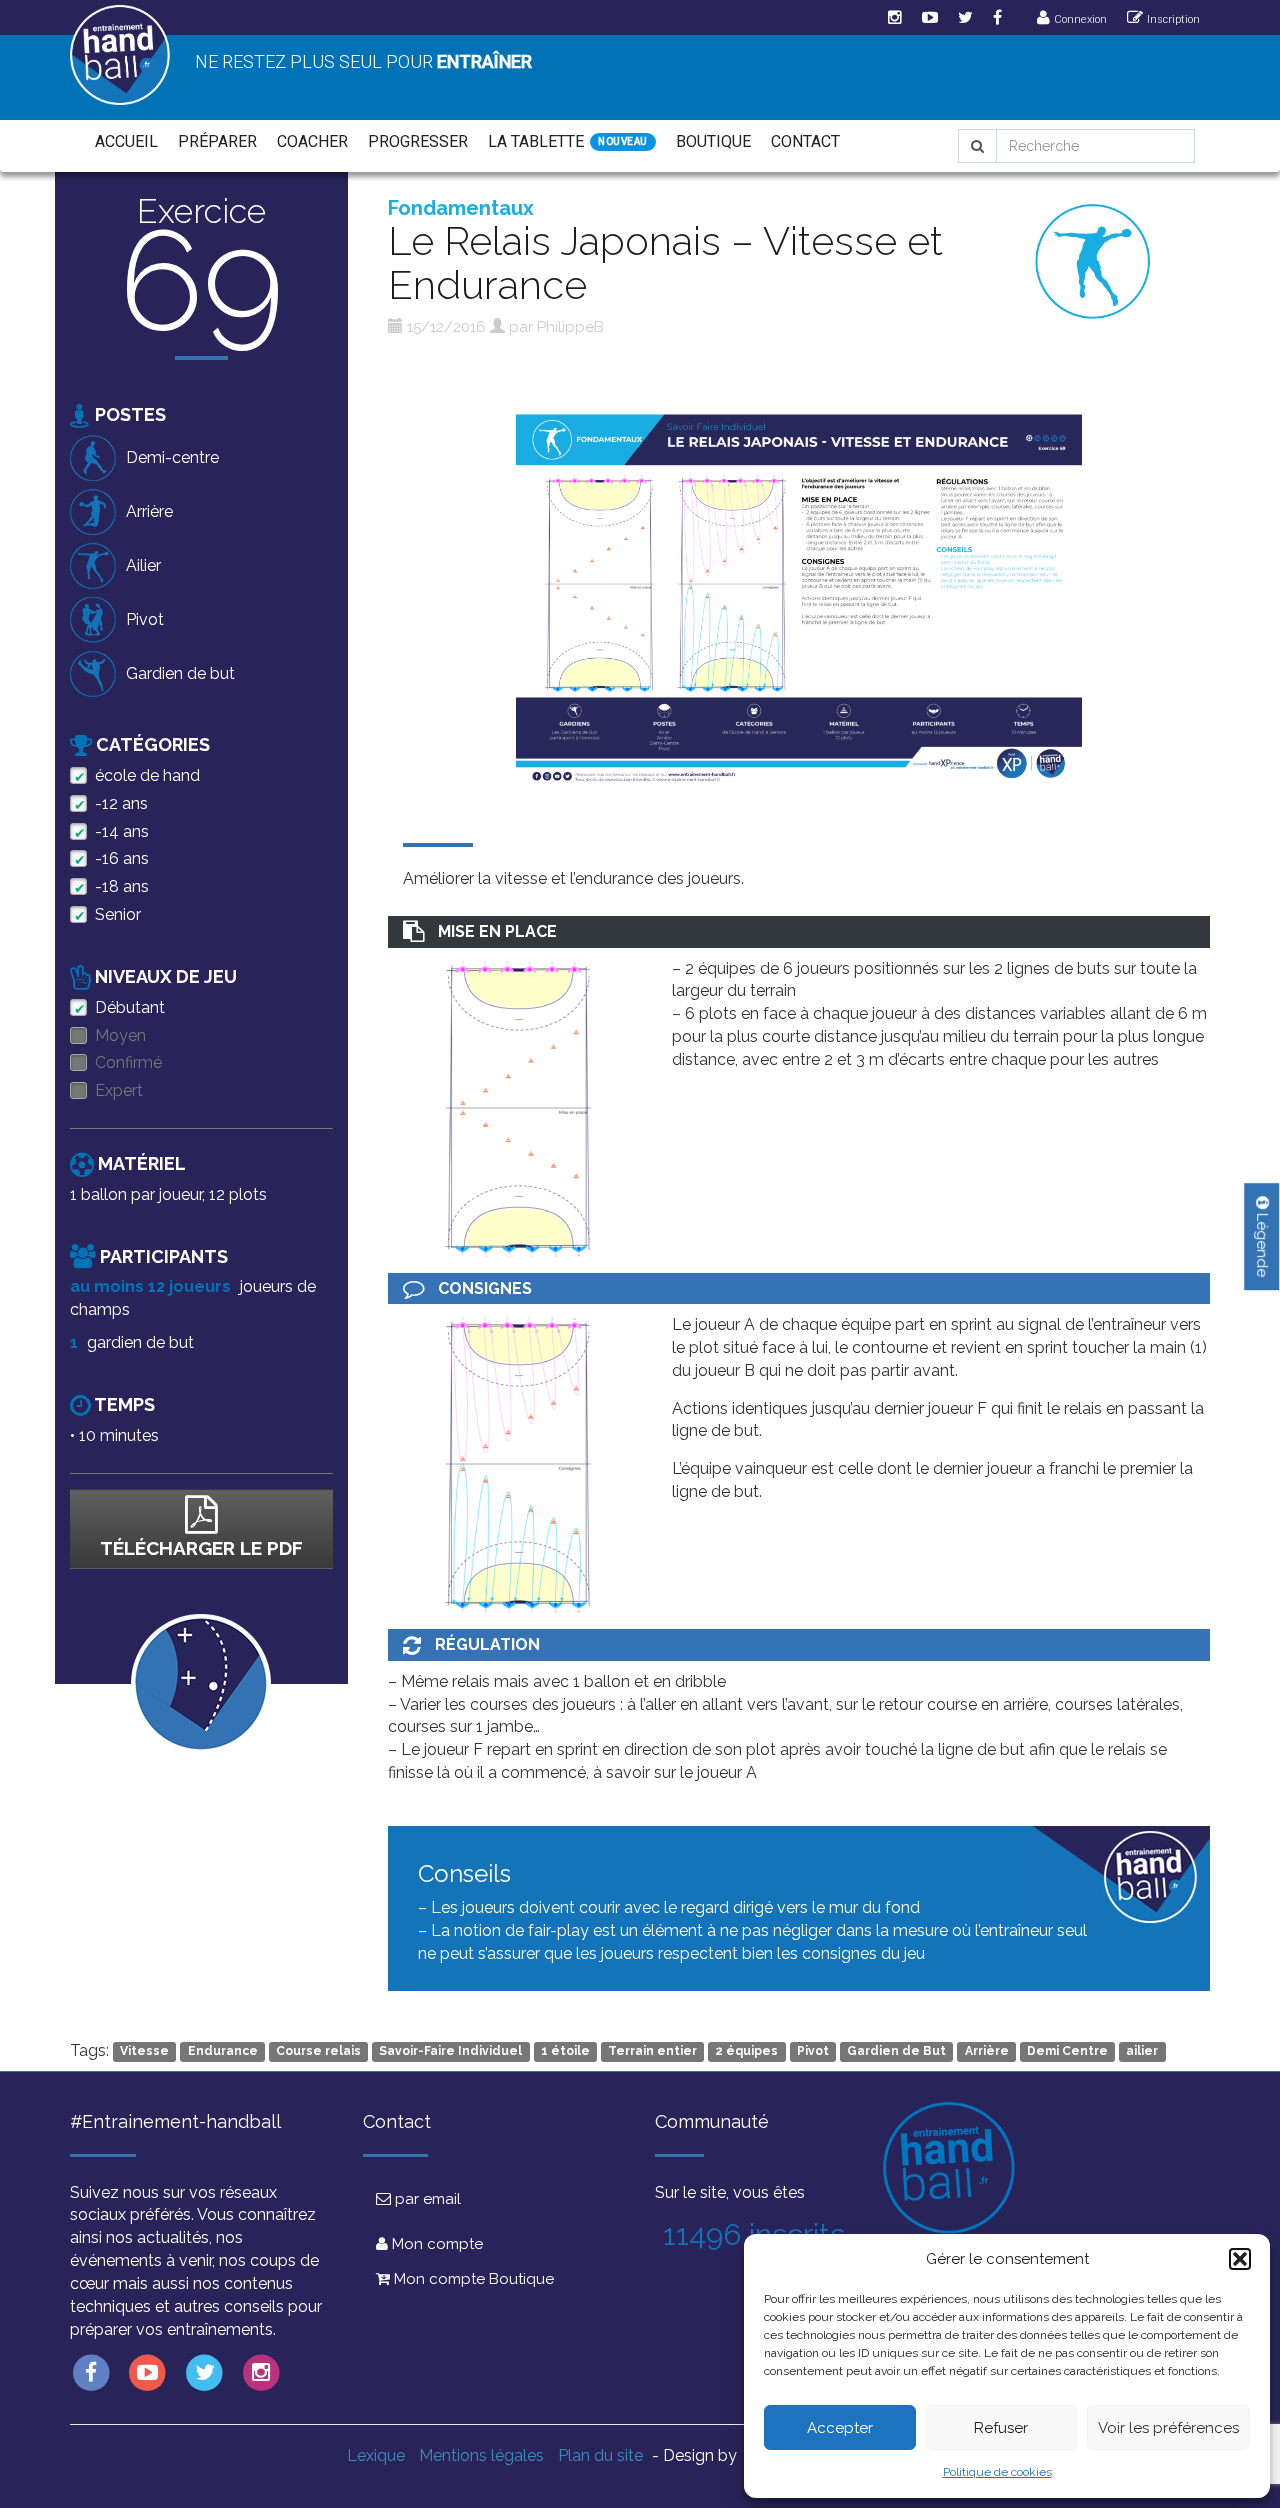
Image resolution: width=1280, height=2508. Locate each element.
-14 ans (122, 831)
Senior (118, 914)
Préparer (217, 141)
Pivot (813, 2052)
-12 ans (121, 803)
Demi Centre (1067, 2052)
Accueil (126, 141)
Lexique (376, 2455)
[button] (1240, 2259)
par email (426, 2199)
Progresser (418, 141)
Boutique (713, 141)
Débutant (130, 1007)
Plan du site (600, 2455)
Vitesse (144, 2052)
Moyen (120, 1035)
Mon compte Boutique (472, 2279)
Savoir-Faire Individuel (450, 2052)
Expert (119, 1090)
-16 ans (122, 858)
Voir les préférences (1168, 2428)
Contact (805, 141)
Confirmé (128, 1062)
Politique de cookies (997, 2472)
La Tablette (536, 141)
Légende (1262, 1243)
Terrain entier (652, 2052)
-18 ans (122, 886)
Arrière (987, 2052)
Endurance (223, 2052)
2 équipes (746, 2052)
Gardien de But (896, 2052)
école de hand (147, 775)
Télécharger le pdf (201, 1548)
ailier (1142, 2052)
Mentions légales (481, 2455)
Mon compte (435, 2244)
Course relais (318, 2052)
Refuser (1001, 2428)
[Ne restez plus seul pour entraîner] (120, 55)
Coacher (312, 141)
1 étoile (565, 2052)
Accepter (840, 2428)
